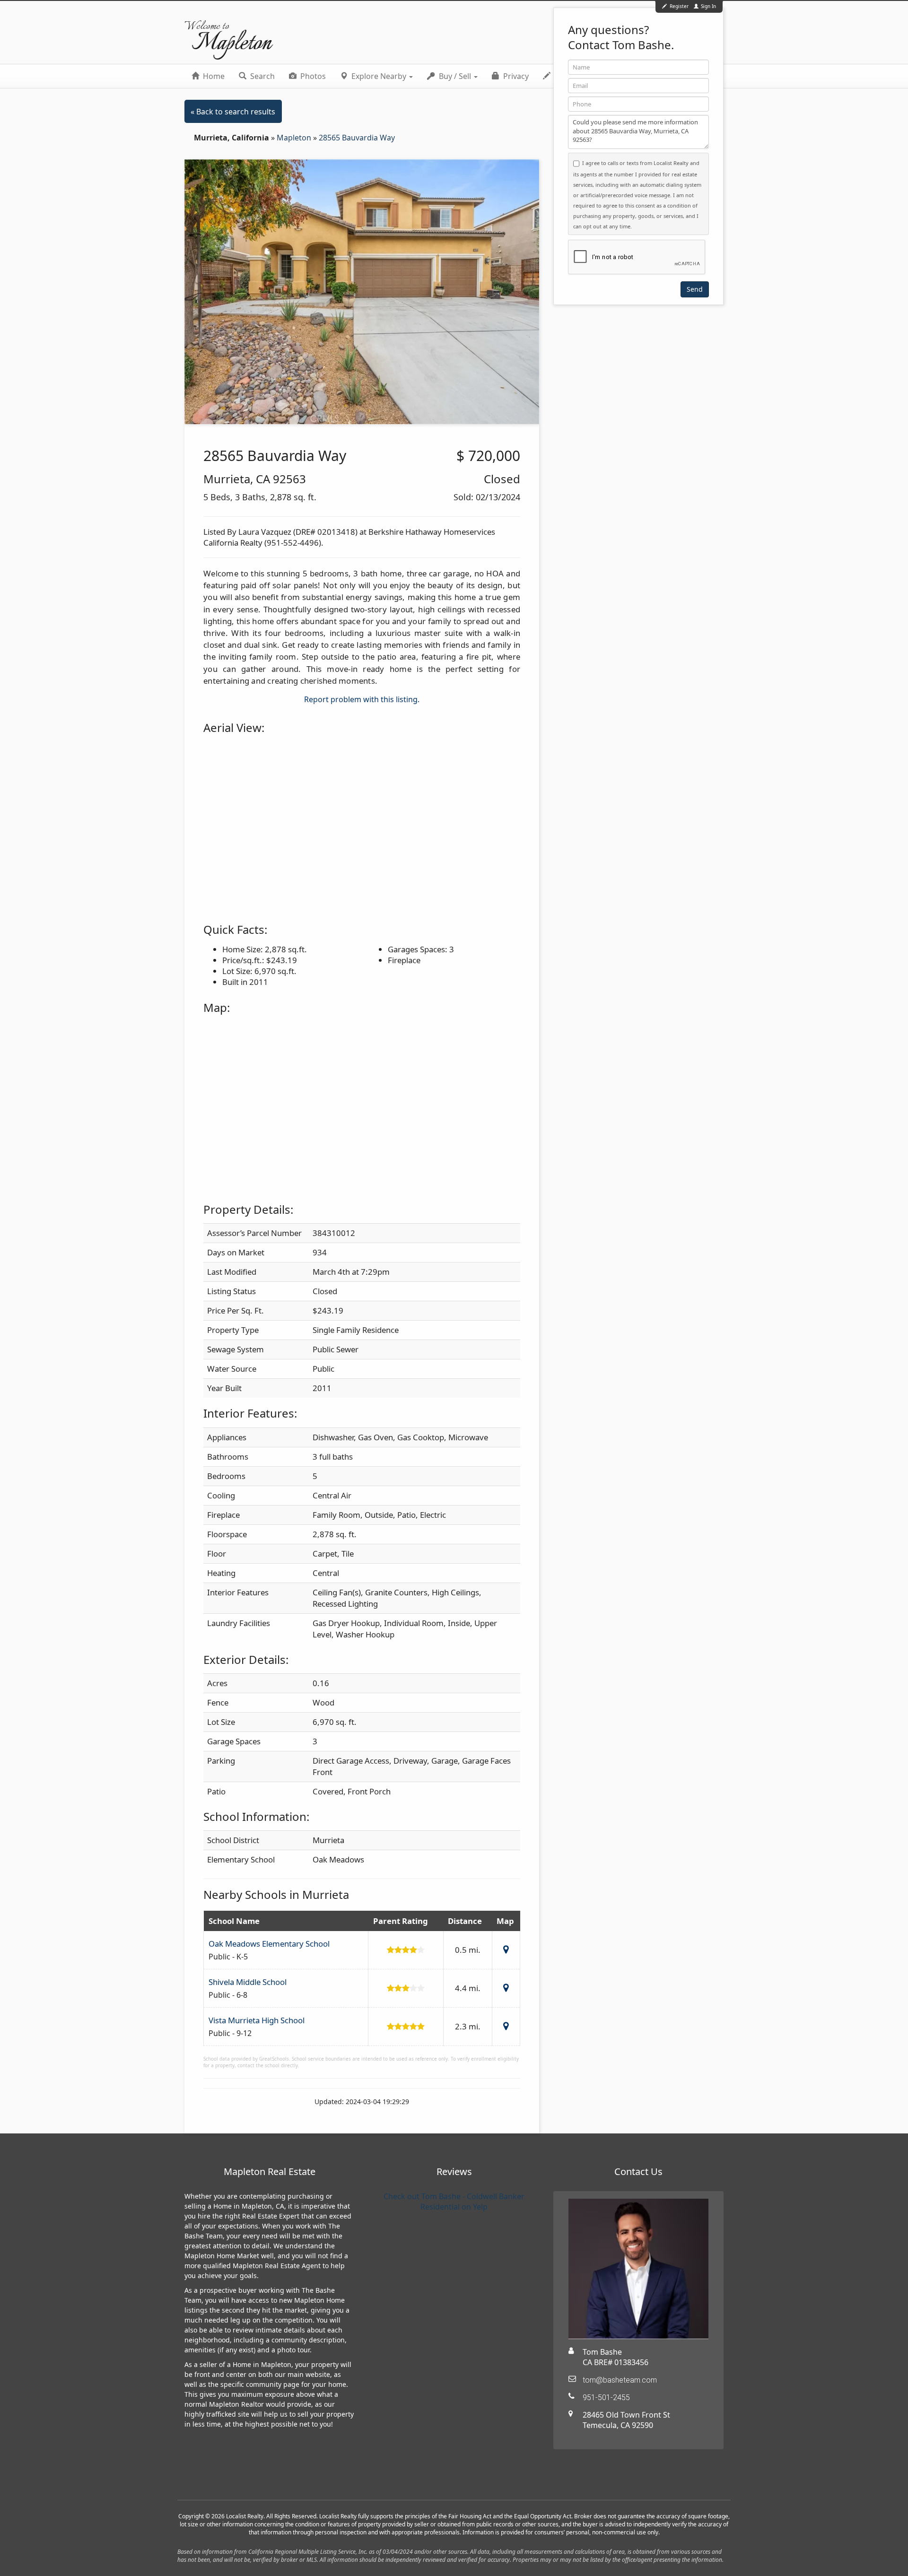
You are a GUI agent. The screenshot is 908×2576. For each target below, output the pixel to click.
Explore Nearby (379, 76)
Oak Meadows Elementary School (269, 1944)
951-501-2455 (606, 2398)
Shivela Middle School (248, 1982)
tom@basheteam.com (620, 2380)
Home (213, 76)
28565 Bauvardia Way (357, 138)
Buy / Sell (455, 76)
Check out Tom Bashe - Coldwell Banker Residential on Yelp (454, 2202)
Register (679, 6)
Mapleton (295, 138)
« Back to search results (233, 112)
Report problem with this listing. (362, 699)
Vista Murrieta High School (257, 2020)
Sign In (708, 6)
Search (262, 76)
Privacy (515, 76)
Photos (312, 76)
